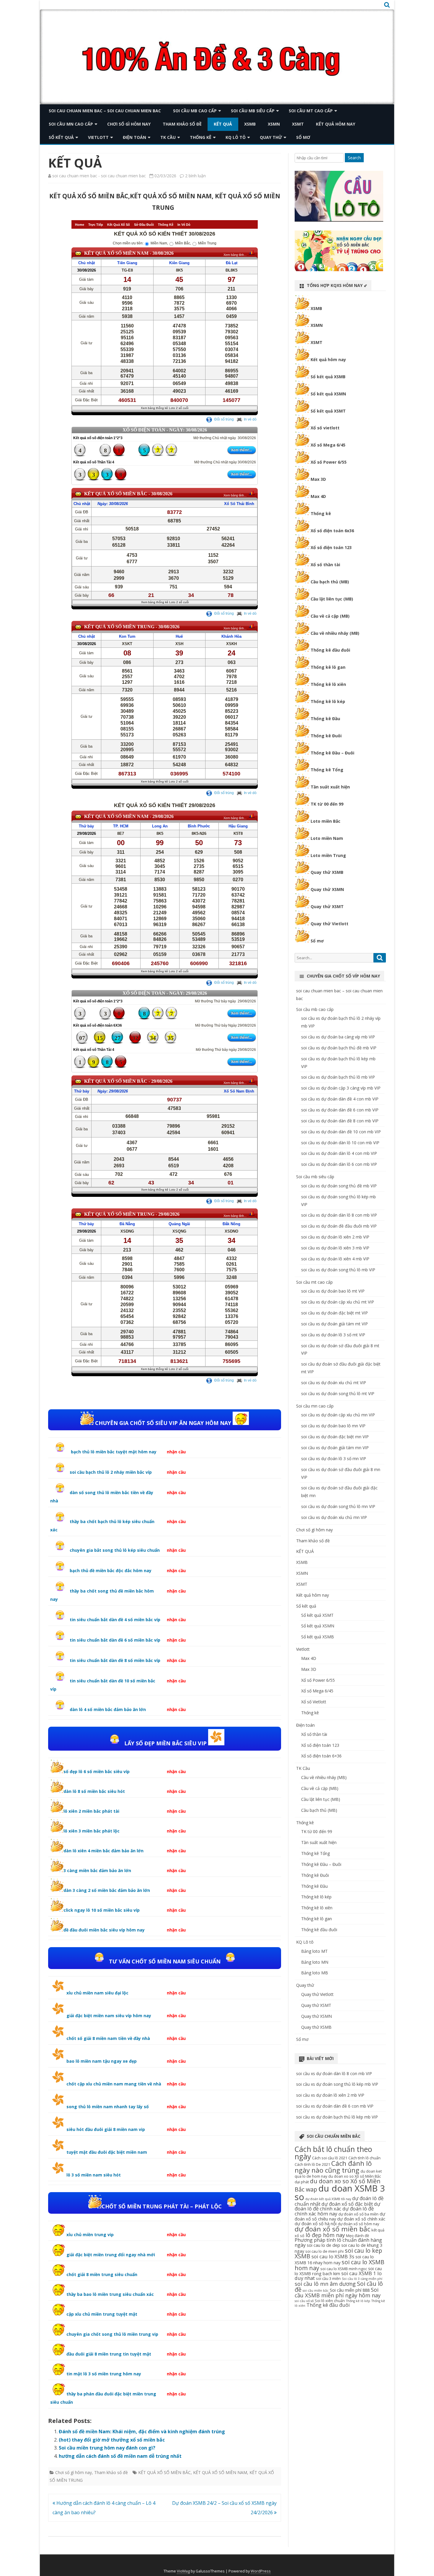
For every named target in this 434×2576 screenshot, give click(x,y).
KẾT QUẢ (223, 124)
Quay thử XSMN (327, 889)
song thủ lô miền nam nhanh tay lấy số (108, 2107)
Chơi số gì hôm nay (129, 124)
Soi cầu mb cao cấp (195, 111)
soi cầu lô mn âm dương (325, 2284)
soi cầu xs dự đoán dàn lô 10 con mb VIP (340, 1143)
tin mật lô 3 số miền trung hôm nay (104, 2374)
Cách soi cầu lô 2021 (330, 2158)
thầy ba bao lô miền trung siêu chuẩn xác (110, 2294)
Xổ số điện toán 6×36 (321, 1756)
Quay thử (271, 137)
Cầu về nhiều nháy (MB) (335, 633)
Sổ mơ (303, 137)
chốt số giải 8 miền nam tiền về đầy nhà (108, 2038)
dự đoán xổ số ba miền (358, 2214)
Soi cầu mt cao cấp (311, 111)
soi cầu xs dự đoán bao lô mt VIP (333, 1291)
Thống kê (201, 137)
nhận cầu (176, 1452)
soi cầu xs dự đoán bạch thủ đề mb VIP (339, 1048)
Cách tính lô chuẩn (364, 2158)
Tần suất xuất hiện (330, 787)
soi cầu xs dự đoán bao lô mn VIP (333, 1426)
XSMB (250, 124)
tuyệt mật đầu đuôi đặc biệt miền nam (107, 2152)
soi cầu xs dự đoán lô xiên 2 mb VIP (335, 1237)
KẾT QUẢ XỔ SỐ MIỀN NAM (220, 2472)
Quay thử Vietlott (329, 924)
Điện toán (134, 137)
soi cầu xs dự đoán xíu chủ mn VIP (334, 1517)
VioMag (183, 2571)
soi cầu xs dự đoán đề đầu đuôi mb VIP (339, 1226)
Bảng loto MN (315, 1962)
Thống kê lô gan (328, 667)
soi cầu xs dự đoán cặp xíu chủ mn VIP (338, 1415)
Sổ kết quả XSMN (328, 394)
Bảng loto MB (315, 1973)
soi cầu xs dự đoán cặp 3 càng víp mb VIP (341, 1088)
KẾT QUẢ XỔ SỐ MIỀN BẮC (164, 2472)
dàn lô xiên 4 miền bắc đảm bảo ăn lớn (103, 1851)
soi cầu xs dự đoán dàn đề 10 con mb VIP (341, 1132)
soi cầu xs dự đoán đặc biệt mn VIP (335, 1437)
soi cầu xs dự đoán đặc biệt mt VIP (335, 1313)
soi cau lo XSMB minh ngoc (344, 2269)
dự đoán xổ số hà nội (316, 2223)
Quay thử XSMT (327, 906)
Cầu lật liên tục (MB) (332, 599)
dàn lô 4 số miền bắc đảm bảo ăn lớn (108, 1709)
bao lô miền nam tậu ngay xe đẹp (102, 2061)
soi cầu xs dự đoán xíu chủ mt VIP (334, 1383)
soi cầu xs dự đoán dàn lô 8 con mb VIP (339, 1215)
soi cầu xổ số (304, 2301)
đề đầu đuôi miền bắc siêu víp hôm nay (104, 1930)
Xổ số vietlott (325, 428)
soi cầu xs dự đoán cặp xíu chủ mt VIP (338, 1302)
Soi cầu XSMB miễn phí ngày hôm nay (338, 2292)
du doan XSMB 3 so (340, 2193)
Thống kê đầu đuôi (330, 650)
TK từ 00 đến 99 (327, 804)
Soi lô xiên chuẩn (330, 2301)
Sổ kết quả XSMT (328, 411)
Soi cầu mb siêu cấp (253, 111)
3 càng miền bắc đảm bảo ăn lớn (97, 1870)
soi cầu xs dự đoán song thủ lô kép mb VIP (337, 2084)
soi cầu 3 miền (328, 2278)
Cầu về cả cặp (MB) (330, 616)
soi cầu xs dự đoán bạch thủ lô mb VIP (338, 1077)
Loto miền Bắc (325, 821)
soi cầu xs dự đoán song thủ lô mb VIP (338, 1270)
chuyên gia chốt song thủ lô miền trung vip (112, 2334)
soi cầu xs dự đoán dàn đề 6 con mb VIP (340, 1110)
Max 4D (318, 496)
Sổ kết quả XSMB (328, 377)
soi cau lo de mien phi (324, 2251)
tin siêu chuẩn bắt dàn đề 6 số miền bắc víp (115, 1640)
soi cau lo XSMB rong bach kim (338, 2271)
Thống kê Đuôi (326, 736)
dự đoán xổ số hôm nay (358, 2224)
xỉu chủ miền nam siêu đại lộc (97, 1993)
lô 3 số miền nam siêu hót (94, 2175)
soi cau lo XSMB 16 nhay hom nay (334, 2260)
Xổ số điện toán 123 (331, 547)
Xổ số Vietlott (314, 1702)
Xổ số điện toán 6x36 (332, 531)
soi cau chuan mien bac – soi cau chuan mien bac (105, 111)
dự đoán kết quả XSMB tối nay (328, 2199)
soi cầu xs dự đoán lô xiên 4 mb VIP (335, 1259)
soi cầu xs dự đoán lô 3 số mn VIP (334, 1459)
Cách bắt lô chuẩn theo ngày (333, 2153)
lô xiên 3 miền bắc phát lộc (92, 1831)
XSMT (298, 124)
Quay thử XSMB (327, 872)
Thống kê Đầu (325, 719)
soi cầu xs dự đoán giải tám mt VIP (335, 1324)
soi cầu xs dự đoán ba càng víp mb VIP (338, 1037)
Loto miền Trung (328, 855)
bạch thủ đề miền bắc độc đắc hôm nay (111, 1571)
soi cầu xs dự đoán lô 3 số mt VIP (333, 1335)
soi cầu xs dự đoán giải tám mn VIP (335, 1448)
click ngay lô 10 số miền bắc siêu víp (102, 1910)
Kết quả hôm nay (336, 124)
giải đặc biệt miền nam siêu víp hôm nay (109, 2016)
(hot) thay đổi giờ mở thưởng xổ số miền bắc (112, 2440)
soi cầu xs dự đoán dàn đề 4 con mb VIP (340, 1099)
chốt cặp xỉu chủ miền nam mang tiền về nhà (114, 2084)
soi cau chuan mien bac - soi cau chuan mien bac (99, 176)
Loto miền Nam (327, 838)
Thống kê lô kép (328, 701)
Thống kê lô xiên (328, 684)
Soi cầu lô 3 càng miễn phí (362, 2279)
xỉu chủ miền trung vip (90, 2235)
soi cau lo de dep (323, 2245)
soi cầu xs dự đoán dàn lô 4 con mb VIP (339, 1153)
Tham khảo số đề (182, 124)
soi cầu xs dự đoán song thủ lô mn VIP (338, 1506)
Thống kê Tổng (327, 770)
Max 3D (318, 479)
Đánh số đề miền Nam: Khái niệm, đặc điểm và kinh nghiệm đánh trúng (142, 2431)
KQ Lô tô (236, 137)
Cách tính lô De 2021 (312, 2164)
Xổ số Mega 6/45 (328, 445)
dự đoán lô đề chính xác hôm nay (334, 2211)
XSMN (274, 124)
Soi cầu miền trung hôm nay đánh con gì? (107, 2448)
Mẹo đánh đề (358, 2236)
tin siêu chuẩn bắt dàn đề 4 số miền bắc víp (115, 1620)
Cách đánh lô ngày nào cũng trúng (333, 2167)
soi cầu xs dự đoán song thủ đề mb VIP (339, 1186)
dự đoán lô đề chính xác (337, 2206)
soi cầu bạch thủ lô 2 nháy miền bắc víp (111, 1472)
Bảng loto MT (314, 1951)
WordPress (261, 2571)
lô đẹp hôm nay (325, 2235)
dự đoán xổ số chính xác (361, 2219)
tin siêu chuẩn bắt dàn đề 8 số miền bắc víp (115, 1660)
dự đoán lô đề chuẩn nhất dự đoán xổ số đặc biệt (339, 2201)
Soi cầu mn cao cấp (71, 124)
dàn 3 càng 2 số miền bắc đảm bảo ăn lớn (107, 1890)
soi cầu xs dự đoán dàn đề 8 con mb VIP (340, 1121)
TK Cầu (168, 137)
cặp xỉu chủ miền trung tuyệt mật (102, 2314)
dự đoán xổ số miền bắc (332, 2229)
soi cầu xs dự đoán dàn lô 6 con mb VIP (339, 1164)
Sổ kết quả (61, 137)
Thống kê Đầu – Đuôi (332, 753)
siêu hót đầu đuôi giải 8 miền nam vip (106, 2129)
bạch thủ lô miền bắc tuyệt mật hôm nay (113, 1452)
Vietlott (98, 137)
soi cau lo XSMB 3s (333, 2256)
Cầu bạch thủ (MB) (330, 582)
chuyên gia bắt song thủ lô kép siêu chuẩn (115, 1550)
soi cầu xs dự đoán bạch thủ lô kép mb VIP (337, 2117)
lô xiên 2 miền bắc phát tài (91, 1811)
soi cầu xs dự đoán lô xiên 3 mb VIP (335, 1248)
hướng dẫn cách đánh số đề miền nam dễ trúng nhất (120, 2456)
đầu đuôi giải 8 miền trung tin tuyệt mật (109, 2354)
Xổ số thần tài (325, 565)
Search (354, 158)
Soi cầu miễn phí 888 (350, 2290)
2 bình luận (195, 176)
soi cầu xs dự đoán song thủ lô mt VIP (338, 1393)
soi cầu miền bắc (316, 2291)
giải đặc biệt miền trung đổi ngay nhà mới (111, 2255)
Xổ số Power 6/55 (329, 462)
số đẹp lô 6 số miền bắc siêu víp (97, 1771)
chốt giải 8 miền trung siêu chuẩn (102, 2274)
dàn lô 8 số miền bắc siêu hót (94, 1791)
